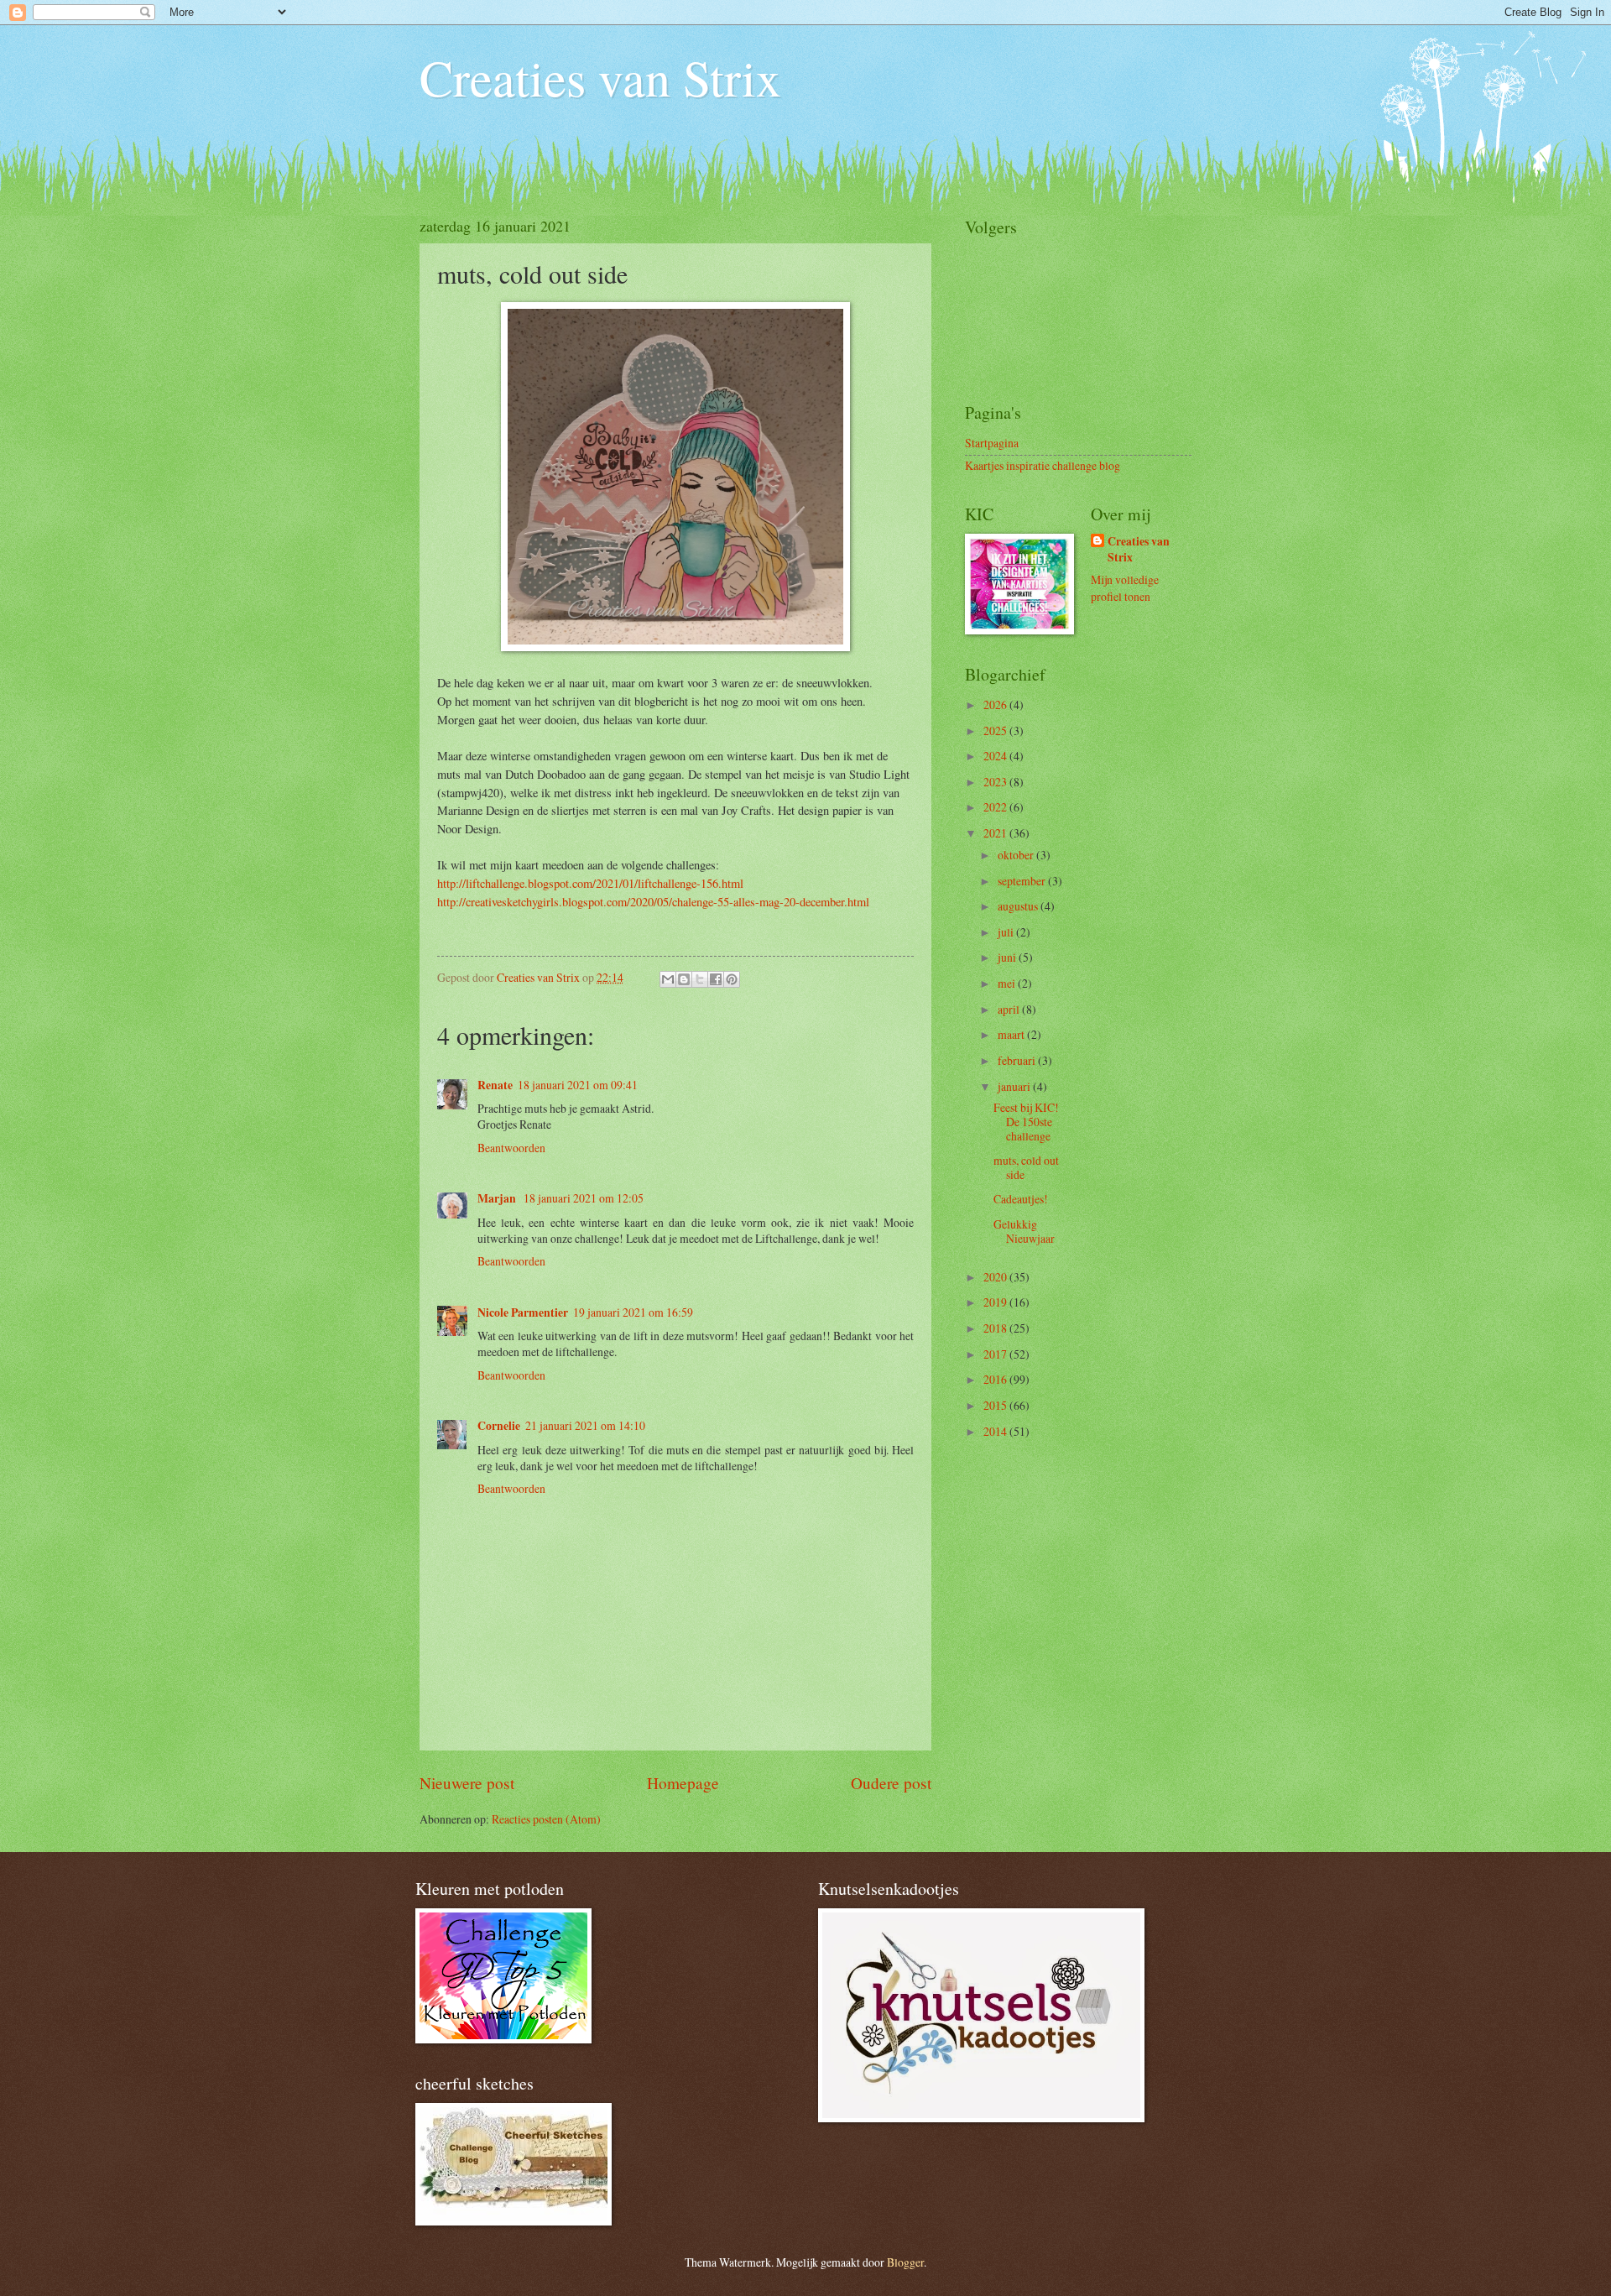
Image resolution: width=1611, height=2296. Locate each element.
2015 (996, 1405)
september (1023, 881)
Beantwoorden (511, 1148)
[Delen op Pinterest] (732, 979)
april (1010, 1009)
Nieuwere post (467, 1783)
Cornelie (499, 1426)
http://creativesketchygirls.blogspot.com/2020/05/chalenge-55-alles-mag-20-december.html (653, 902)
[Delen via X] (700, 979)
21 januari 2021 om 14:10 (585, 1425)
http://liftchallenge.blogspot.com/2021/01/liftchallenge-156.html (590, 883)
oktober (1017, 855)
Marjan (498, 1198)
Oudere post (891, 1783)
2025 (996, 731)
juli (1007, 932)
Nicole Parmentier (523, 1312)
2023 (996, 782)
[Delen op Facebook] (716, 979)
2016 (996, 1379)
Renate (495, 1085)
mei (1008, 983)
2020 (996, 1277)
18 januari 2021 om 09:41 (578, 1085)
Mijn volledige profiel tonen (1125, 587)
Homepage (683, 1783)
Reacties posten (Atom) (546, 1819)
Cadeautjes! (1021, 1199)
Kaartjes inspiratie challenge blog (1043, 465)
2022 (996, 807)
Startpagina (992, 443)
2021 (996, 833)
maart (1012, 1034)
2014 (996, 1431)
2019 (996, 1302)
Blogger (905, 2262)
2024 (996, 756)
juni (1008, 957)
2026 (996, 704)
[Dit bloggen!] (684, 979)
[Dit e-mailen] (668, 979)
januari (1015, 1086)
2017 (996, 1354)
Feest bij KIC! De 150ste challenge (1026, 1121)
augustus (1019, 906)
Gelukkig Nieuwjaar (1024, 1231)
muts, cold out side (1026, 1167)
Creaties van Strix (600, 77)
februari (1018, 1060)
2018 (996, 1328)
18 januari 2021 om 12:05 (584, 1198)
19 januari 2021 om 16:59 (633, 1312)
